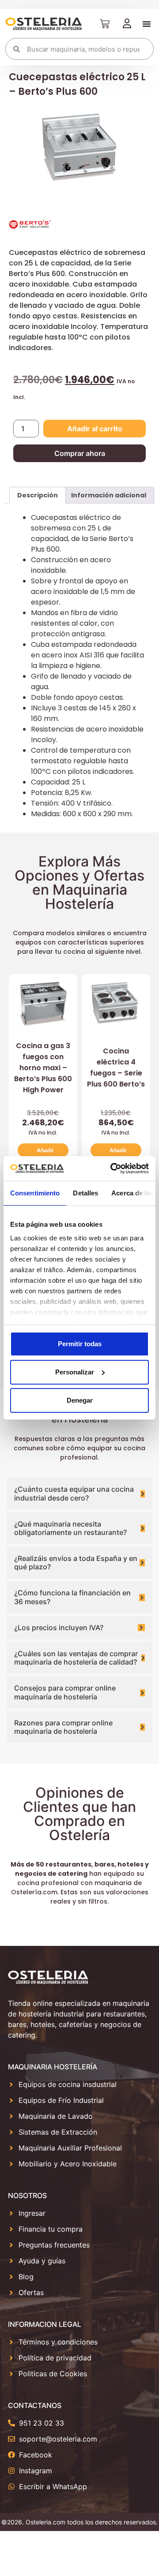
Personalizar (75, 1372)
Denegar (80, 1400)
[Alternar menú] (147, 24)
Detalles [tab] (85, 1193)
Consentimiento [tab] (35, 1193)
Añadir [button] (45, 1150)
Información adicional (109, 495)
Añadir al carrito (95, 429)
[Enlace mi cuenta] (127, 24)
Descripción (38, 495)
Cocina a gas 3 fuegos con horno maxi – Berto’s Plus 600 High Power (43, 1068)
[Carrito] (105, 24)
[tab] (38, 495)
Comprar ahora (80, 453)
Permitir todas (80, 1344)
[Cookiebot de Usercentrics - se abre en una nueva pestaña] (112, 1169)
